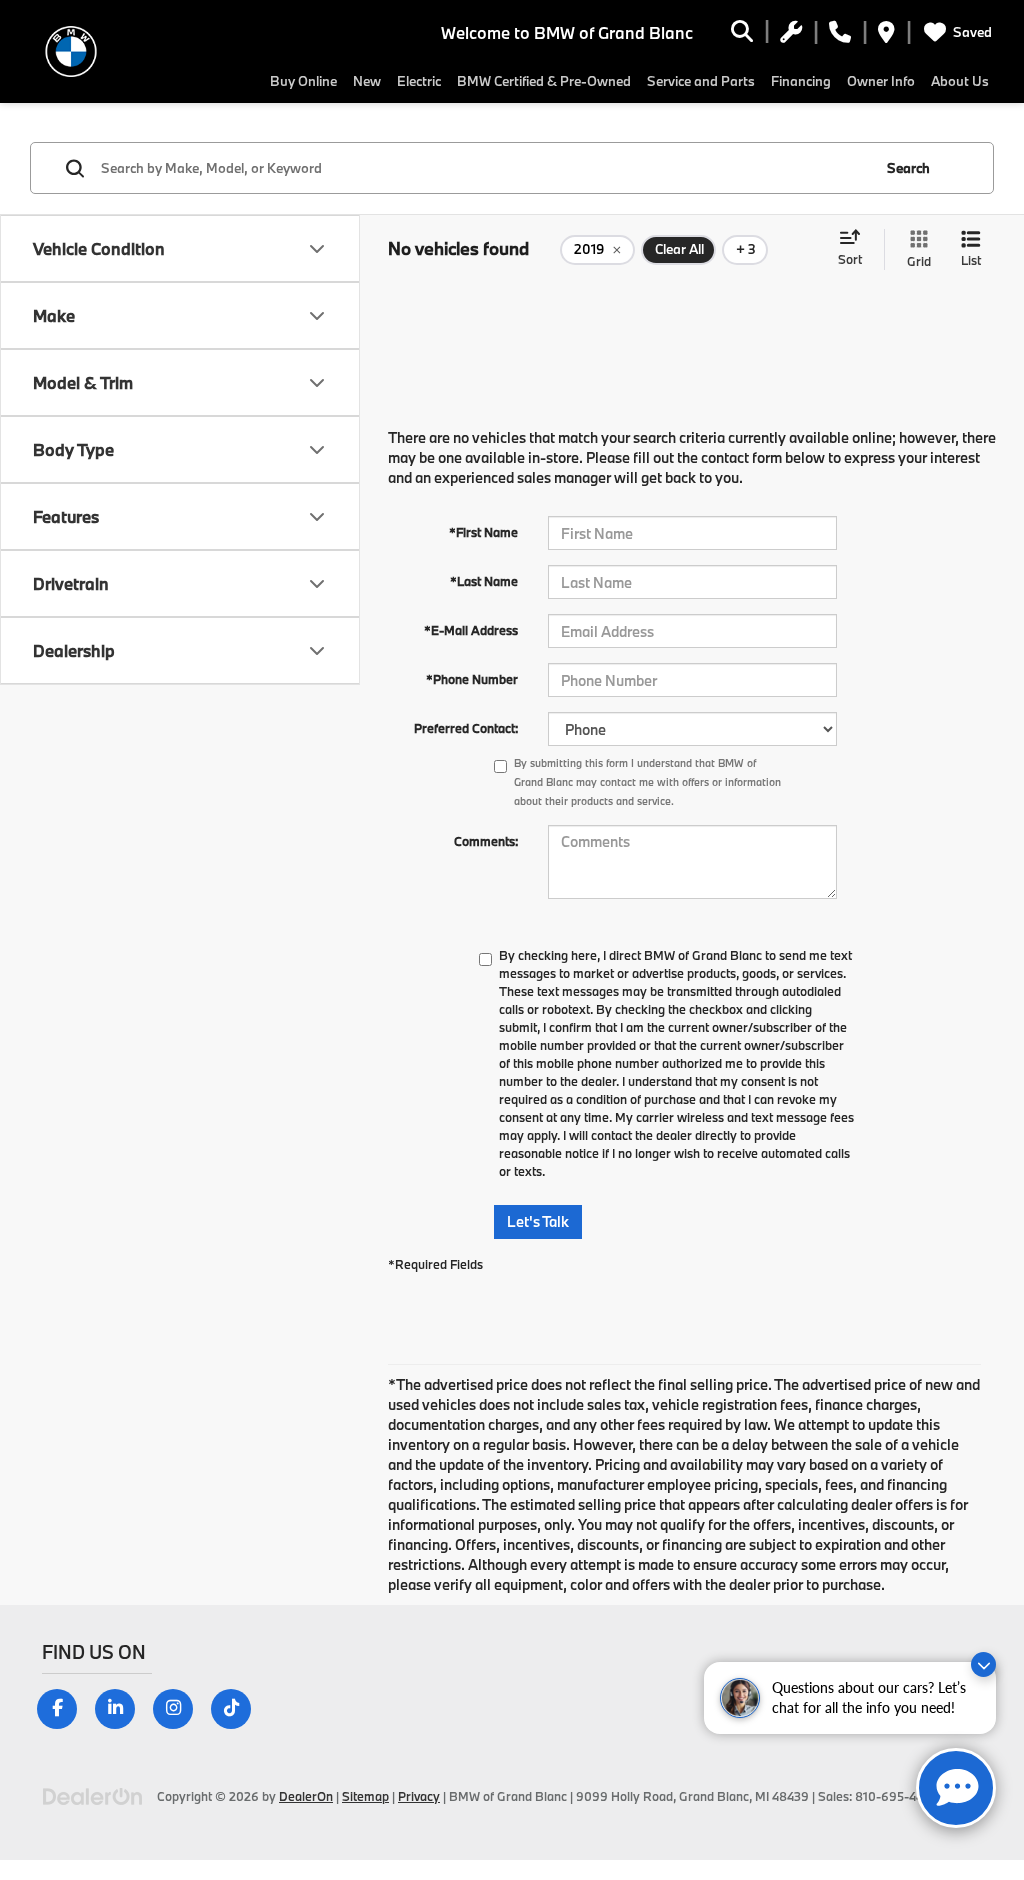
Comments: (486, 841)
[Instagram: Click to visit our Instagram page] (180, 1707)
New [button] (367, 81)
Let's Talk (538, 1221)
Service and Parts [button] (701, 81)
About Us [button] (960, 81)
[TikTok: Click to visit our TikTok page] (238, 1707)
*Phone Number (472, 679)
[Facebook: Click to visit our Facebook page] (64, 1707)
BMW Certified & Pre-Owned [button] (544, 81)
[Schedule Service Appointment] (791, 35)
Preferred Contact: (466, 728)
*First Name (483, 532)
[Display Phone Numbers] (840, 35)
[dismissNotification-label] (983, 1664)
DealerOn (306, 1796)
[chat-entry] (956, 1788)
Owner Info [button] (881, 81)
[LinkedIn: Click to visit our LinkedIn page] (122, 1707)
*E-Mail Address (471, 630)
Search (908, 168)
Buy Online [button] (303, 81)
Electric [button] (419, 81)
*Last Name (484, 581)
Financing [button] (801, 81)
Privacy (419, 1796)
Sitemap (365, 1796)
